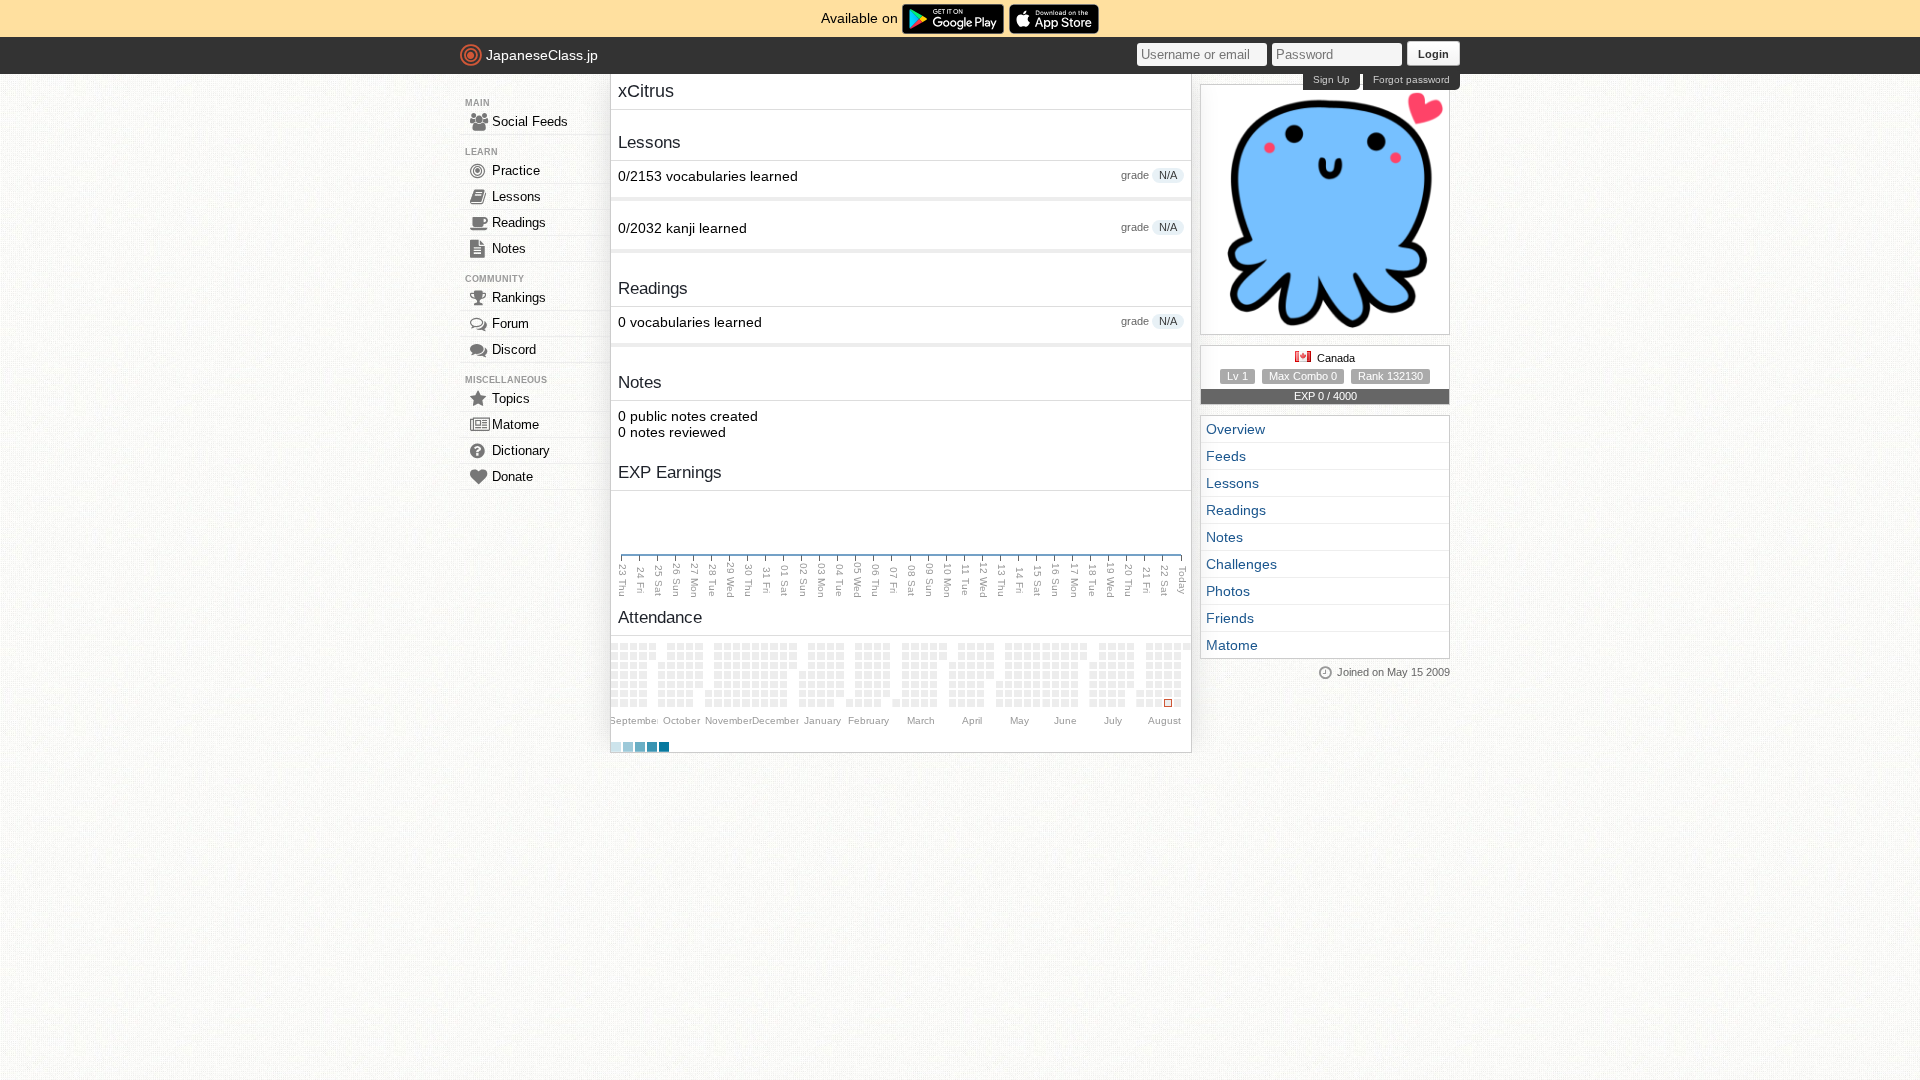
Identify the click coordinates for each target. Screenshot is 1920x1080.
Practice (516, 170)
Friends (1230, 618)
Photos (1228, 591)
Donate (512, 476)
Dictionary (521, 450)
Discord (514, 349)
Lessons (516, 196)
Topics (511, 398)
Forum (510, 323)
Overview (1235, 429)
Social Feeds (530, 121)
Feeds (1226, 456)
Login (1433, 54)
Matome (515, 424)
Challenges (1241, 564)
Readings (519, 222)
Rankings (519, 297)
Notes (509, 248)
